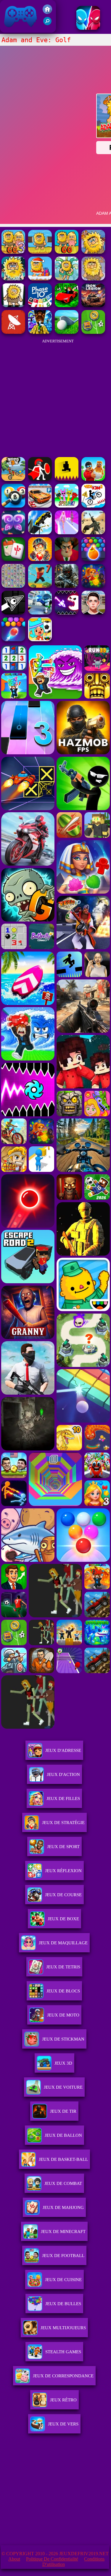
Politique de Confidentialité (52, 2559)
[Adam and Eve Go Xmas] (40, 279)
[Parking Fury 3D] (40, 506)
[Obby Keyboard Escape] (40, 332)
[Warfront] (67, 586)
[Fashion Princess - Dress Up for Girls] (67, 533)
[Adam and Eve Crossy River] (40, 252)
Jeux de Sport (63, 1847)
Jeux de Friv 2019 (20, 30)
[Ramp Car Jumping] (40, 533)
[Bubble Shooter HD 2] (13, 640)
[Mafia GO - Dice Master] (93, 586)
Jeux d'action (63, 1774)
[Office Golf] (67, 332)
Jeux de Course (63, 1895)
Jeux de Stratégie (63, 1823)
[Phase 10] (40, 305)
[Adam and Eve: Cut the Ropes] (67, 279)
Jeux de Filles (63, 1799)
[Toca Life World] (40, 640)
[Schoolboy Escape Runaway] (93, 613)
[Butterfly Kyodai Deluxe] (13, 586)
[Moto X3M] (13, 479)
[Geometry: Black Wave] (13, 613)
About (14, 2559)
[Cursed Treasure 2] (40, 559)
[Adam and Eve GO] (67, 252)
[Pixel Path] (67, 479)
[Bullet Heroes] (40, 613)
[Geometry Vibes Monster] (67, 613)
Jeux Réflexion (63, 1871)
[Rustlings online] (13, 332)
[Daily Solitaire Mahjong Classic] (13, 559)
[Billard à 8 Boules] (13, 506)
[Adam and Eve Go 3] (13, 252)
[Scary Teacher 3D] (67, 559)
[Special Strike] (93, 533)
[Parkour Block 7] (40, 586)
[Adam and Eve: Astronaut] (13, 305)
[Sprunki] (67, 506)
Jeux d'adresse (63, 1750)
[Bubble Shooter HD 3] (93, 559)
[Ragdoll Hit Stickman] (40, 479)
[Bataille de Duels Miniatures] (88, 28)
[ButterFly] (13, 533)
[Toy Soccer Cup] (93, 332)
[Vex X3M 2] (93, 506)
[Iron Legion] (93, 305)
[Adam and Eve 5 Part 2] (13, 279)
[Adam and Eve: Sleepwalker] (93, 279)
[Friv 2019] (47, 12)
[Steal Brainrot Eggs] (93, 479)
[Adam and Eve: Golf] (93, 252)
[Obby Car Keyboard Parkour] (67, 305)
